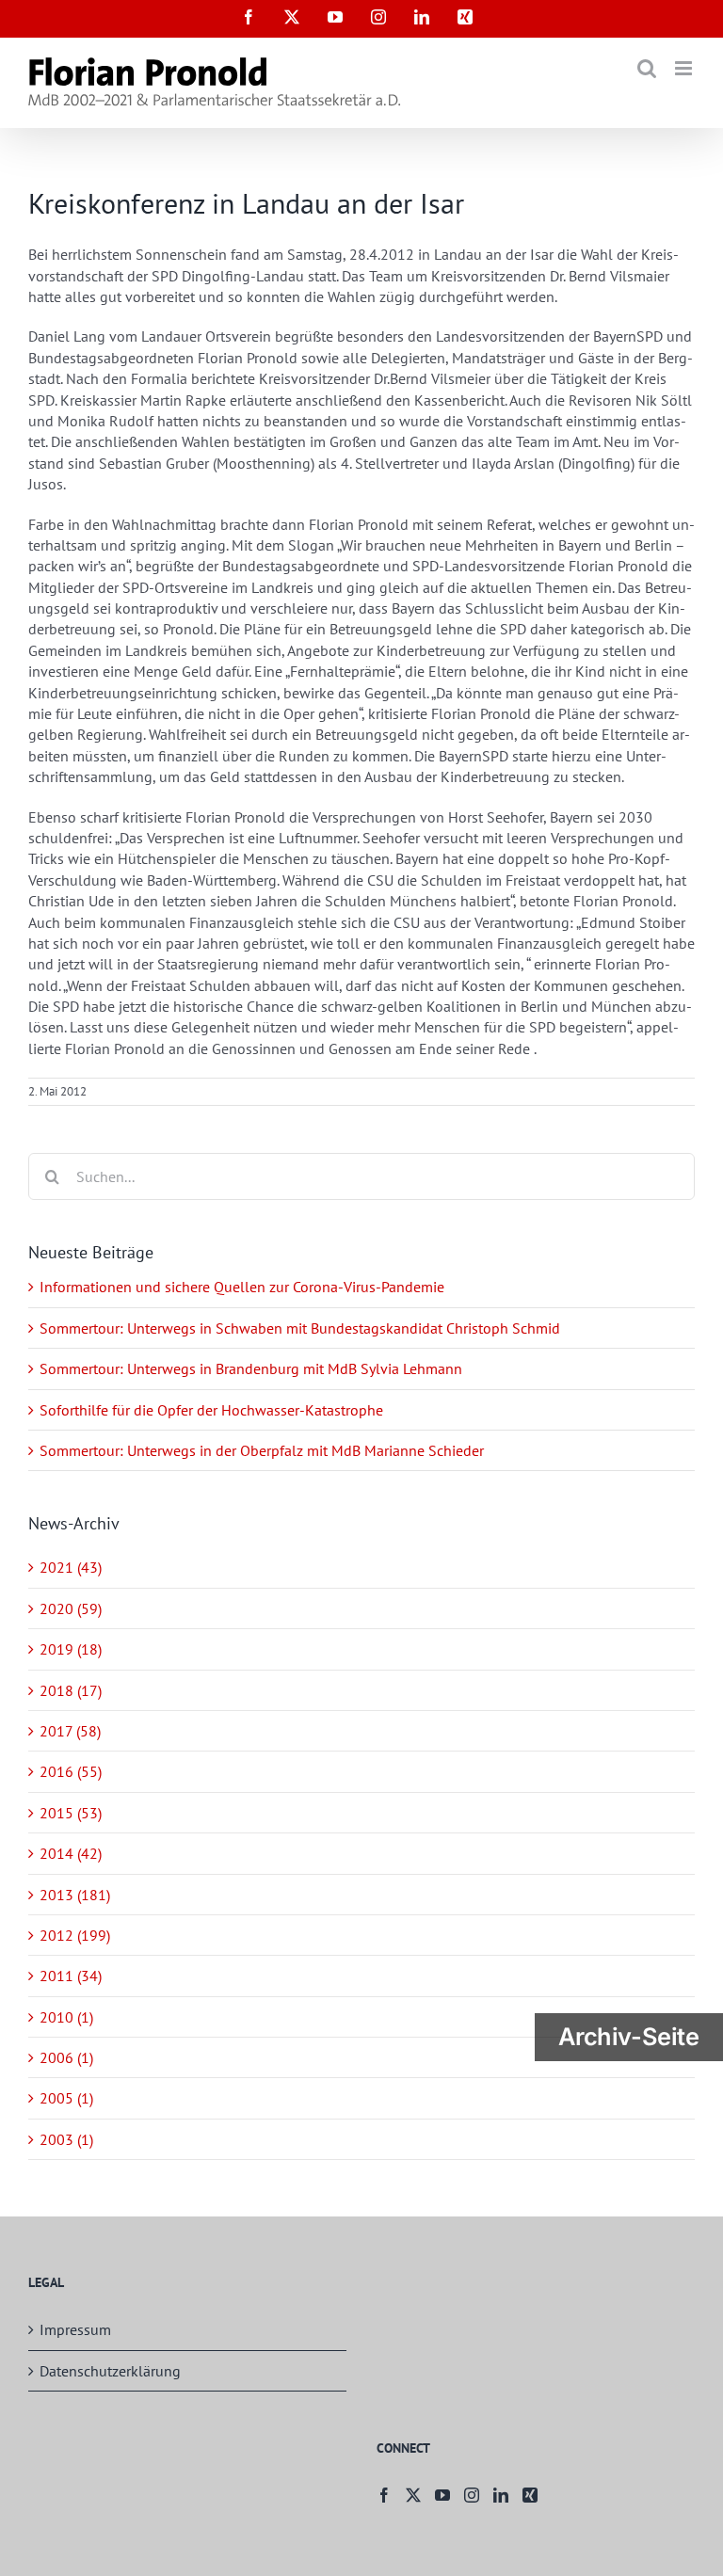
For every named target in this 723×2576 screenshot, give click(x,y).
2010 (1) (66, 2017)
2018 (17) (71, 1690)
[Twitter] (413, 2495)
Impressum (75, 2329)
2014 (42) (71, 1853)
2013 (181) (75, 1895)
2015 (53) (71, 1813)
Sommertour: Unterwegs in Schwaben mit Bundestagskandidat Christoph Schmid (300, 1328)
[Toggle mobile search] (647, 68)
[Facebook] (384, 2495)
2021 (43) (71, 1567)
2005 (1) (66, 2098)
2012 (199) (75, 1935)
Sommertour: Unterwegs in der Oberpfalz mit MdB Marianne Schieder (262, 1450)
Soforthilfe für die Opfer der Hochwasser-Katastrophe (211, 1410)
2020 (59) (71, 1608)
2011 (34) (71, 1976)
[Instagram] (472, 2495)
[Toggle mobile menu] (685, 68)
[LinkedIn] (501, 2495)
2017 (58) (70, 1731)
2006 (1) (66, 2057)
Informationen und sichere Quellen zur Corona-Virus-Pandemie (242, 1287)
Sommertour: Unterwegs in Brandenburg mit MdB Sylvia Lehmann (251, 1368)
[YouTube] (442, 2495)
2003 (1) (66, 2139)
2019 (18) (71, 1649)
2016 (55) (71, 1771)
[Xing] (530, 2495)
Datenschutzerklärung (110, 2371)
